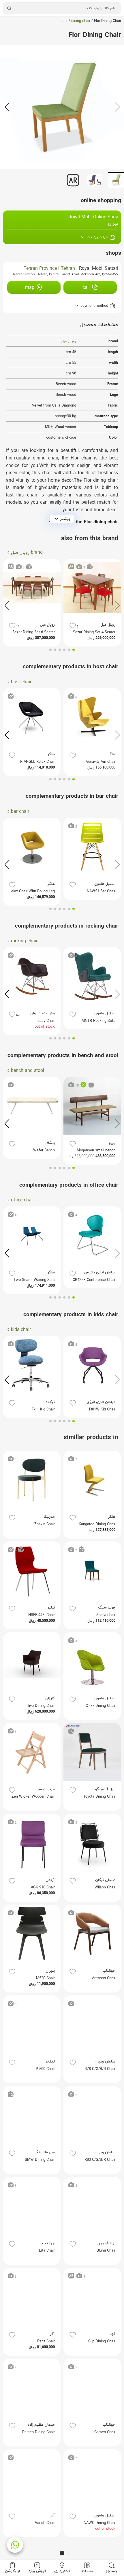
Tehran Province (40, 269)
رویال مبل (69, 341)
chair (63, 21)
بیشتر (65, 519)
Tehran (68, 269)
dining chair (81, 21)
